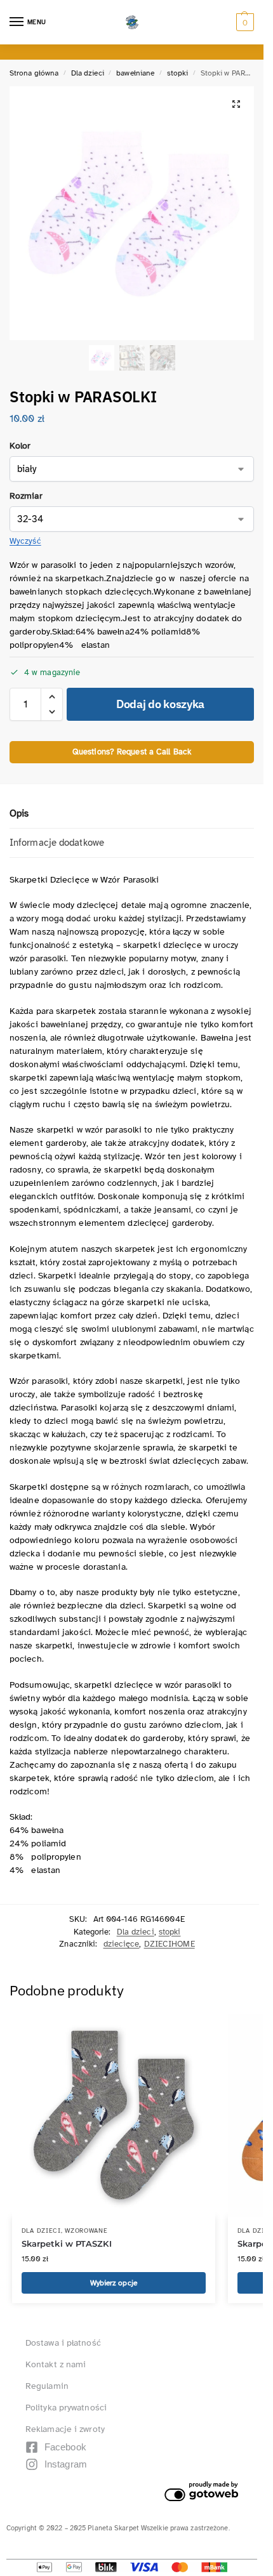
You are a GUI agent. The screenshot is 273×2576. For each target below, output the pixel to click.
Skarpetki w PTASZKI (67, 2244)
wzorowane (86, 2231)
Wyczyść (25, 541)
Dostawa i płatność (63, 2343)
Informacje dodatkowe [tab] (57, 843)
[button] (243, 22)
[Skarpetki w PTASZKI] (114, 2115)
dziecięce (122, 1944)
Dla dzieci (88, 73)
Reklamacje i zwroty (65, 2429)
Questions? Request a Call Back (132, 752)
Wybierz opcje (114, 2283)
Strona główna (34, 73)
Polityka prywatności (66, 2408)
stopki (178, 73)
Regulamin (47, 2386)
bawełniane (135, 73)
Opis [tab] (19, 813)
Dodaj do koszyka (160, 704)
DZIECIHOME (170, 1944)
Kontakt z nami (56, 2364)
